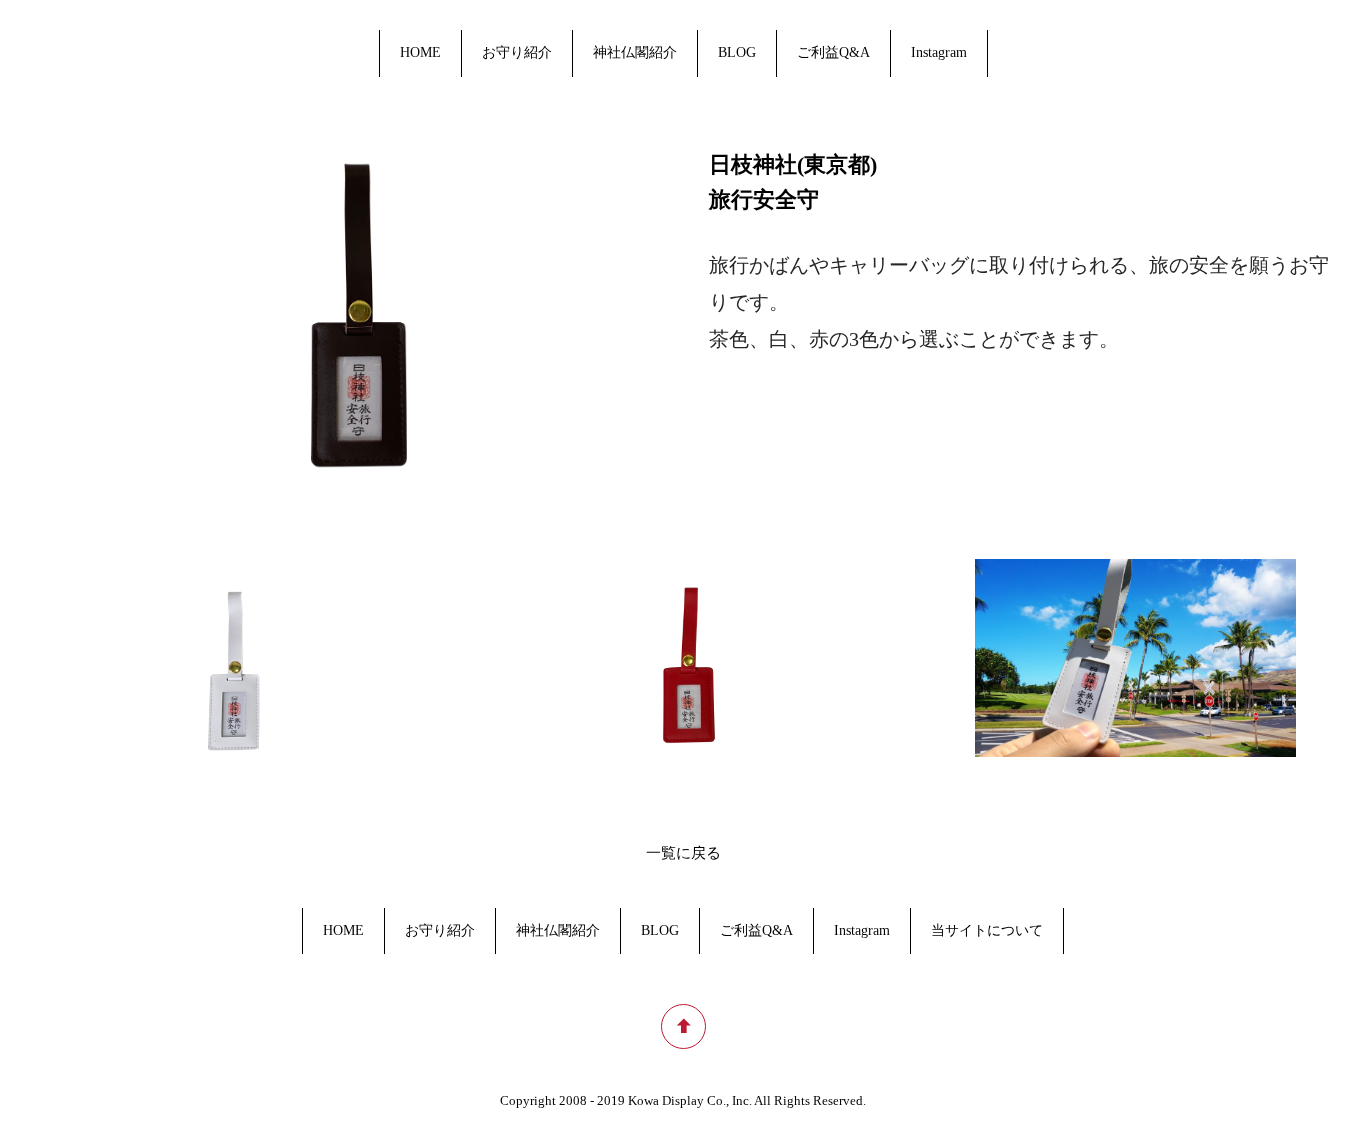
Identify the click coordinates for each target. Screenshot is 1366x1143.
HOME (420, 52)
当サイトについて (987, 930)
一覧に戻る (683, 853)
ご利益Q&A (833, 52)
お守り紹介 (517, 52)
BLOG (737, 52)
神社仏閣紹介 (635, 52)
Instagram (939, 52)
